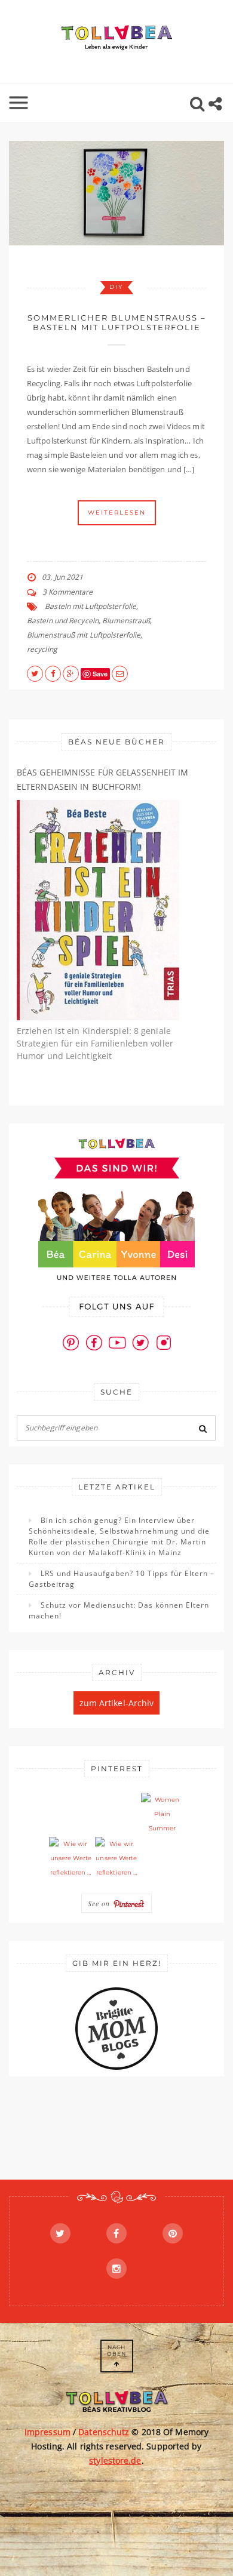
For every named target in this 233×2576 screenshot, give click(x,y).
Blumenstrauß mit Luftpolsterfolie (84, 635)
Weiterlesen (117, 513)
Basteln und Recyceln (63, 621)
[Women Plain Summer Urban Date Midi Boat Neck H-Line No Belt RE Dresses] (163, 1814)
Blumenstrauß (126, 621)
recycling (42, 649)
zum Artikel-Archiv (117, 1703)
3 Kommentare (68, 592)
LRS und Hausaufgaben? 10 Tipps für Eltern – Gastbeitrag (122, 1579)
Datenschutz (104, 2432)
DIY (116, 287)
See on (100, 1903)
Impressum (47, 2432)
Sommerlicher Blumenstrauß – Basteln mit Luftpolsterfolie (117, 322)
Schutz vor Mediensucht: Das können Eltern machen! (119, 1610)
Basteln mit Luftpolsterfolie (91, 606)
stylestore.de (115, 2460)
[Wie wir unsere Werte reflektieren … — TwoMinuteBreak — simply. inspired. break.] (70, 1858)
